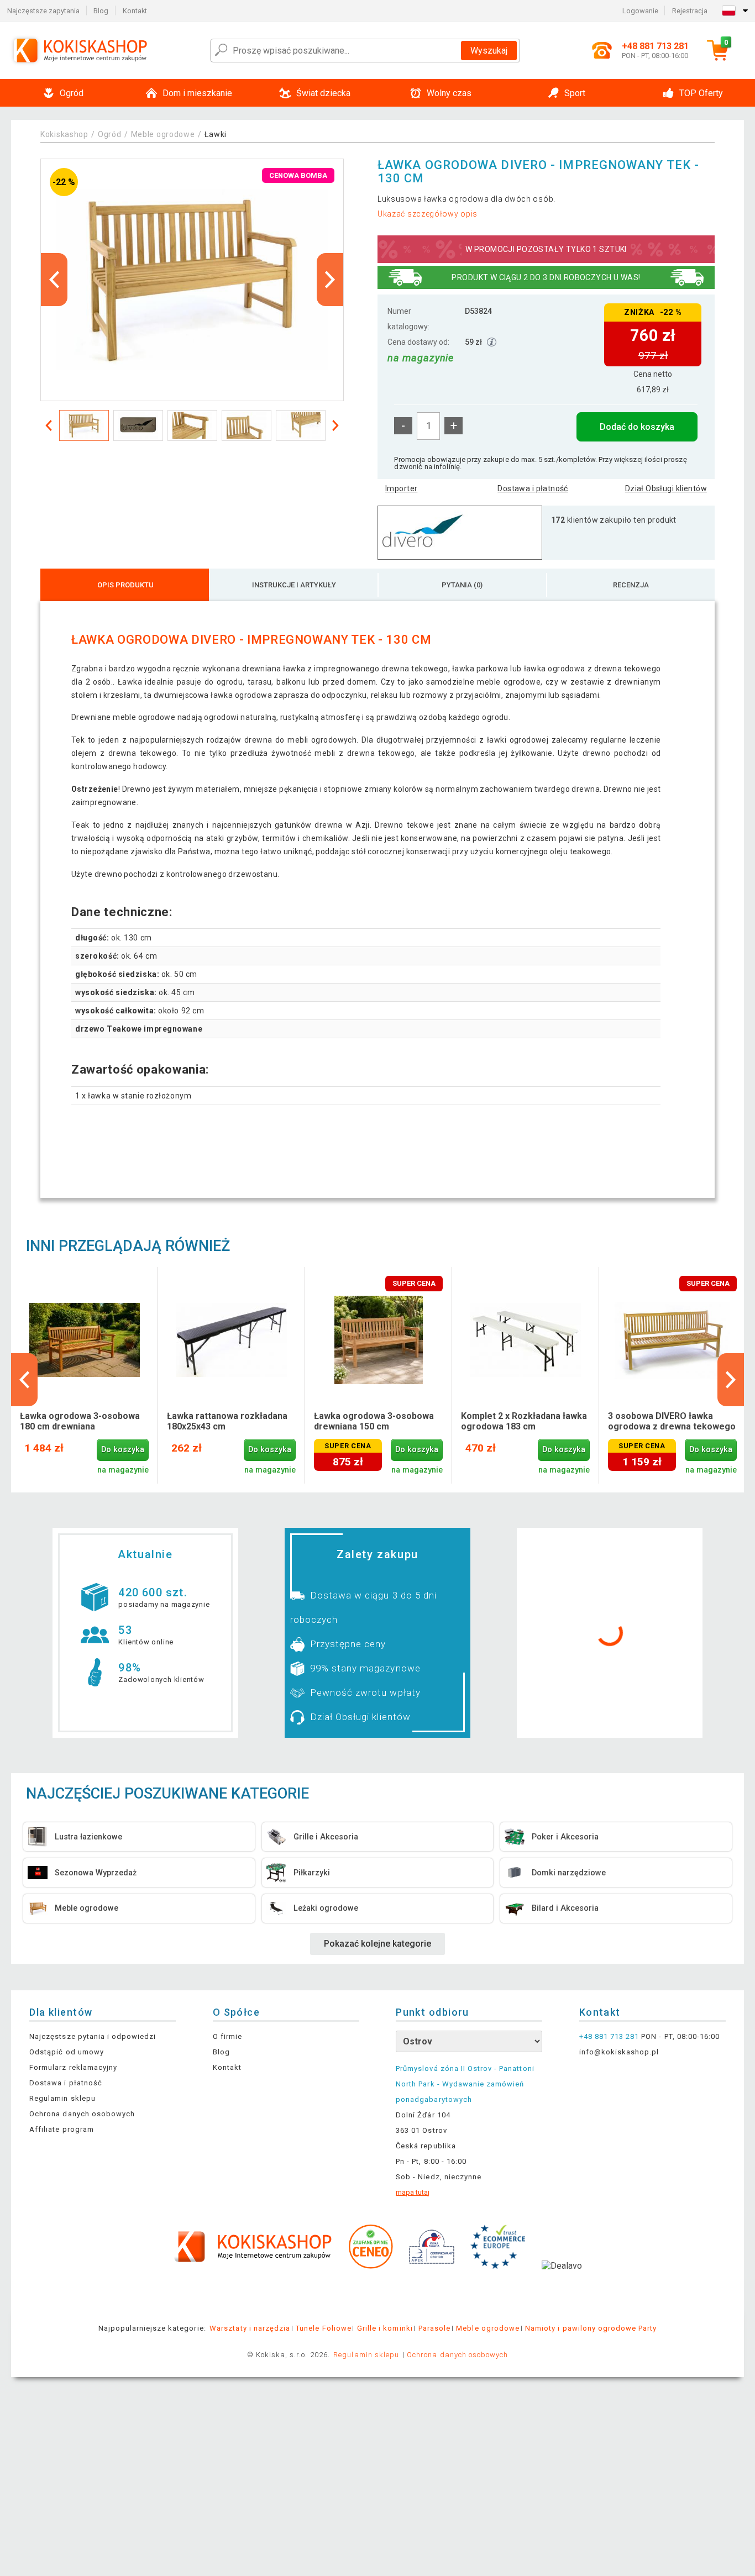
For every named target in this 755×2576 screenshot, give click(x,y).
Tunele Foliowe (324, 2328)
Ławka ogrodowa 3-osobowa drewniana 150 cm (374, 1421)
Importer (401, 488)
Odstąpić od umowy (67, 2052)
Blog (101, 11)
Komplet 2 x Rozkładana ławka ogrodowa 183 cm (524, 1421)
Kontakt (135, 11)
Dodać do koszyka (637, 427)
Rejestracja (690, 11)
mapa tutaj (413, 2192)
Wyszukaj (489, 51)
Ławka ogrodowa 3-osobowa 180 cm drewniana (80, 1421)
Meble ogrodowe (163, 134)
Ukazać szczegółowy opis (428, 214)
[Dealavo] (562, 2283)
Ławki (216, 134)
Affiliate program (62, 2129)
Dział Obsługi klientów (666, 488)
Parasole (434, 2328)
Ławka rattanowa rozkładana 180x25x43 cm (227, 1421)
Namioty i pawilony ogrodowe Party (591, 2328)
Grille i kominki (385, 2328)
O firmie (227, 2036)
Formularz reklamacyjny (73, 2067)
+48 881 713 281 (609, 2036)
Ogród (110, 134)
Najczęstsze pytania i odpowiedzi (93, 2036)
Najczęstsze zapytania (43, 11)
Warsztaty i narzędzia (250, 2328)
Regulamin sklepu (62, 2098)
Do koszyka (123, 1450)
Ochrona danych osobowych (82, 2114)
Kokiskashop (64, 134)
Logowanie (640, 11)
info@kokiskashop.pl (619, 2052)
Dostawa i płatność (533, 488)
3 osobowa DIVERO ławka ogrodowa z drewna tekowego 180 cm (672, 1422)
